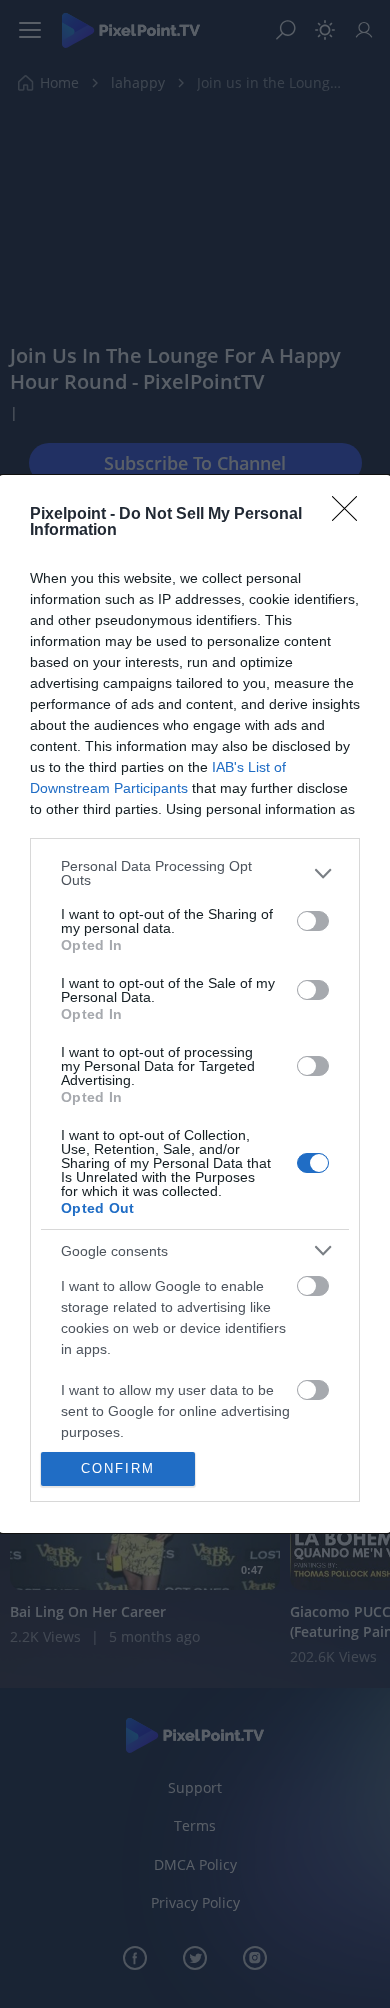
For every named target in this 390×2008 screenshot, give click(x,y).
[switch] (313, 921)
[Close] (351, 515)
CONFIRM (118, 1468)
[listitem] (195, 873)
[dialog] (195, 1003)
